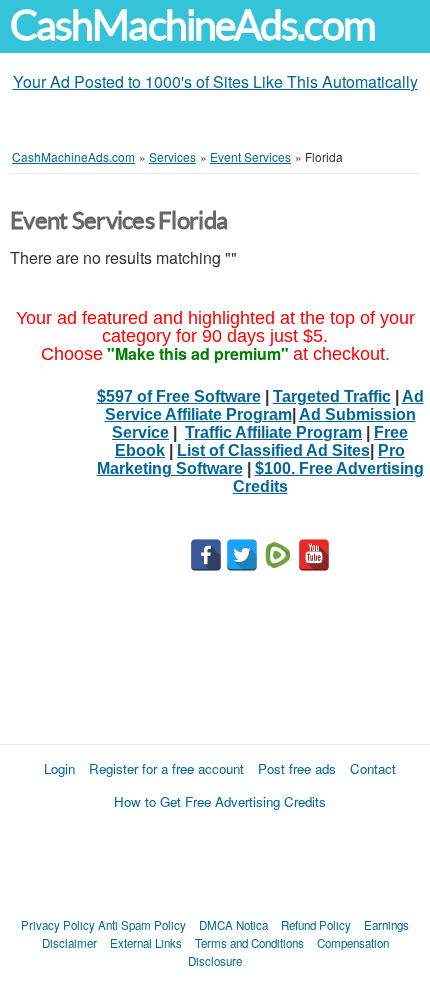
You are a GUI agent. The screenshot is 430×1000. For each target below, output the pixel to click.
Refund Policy (316, 925)
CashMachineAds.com (192, 25)
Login (59, 768)
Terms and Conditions (249, 943)
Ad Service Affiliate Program (264, 405)
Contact (373, 768)
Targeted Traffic (332, 396)
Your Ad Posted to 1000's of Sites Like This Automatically (215, 81)
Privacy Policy (58, 925)
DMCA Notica (233, 925)
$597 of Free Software (179, 396)
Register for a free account (166, 768)
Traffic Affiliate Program (273, 432)
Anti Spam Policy (142, 925)
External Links (146, 943)
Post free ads (297, 768)
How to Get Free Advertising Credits (220, 801)
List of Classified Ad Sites (273, 450)
